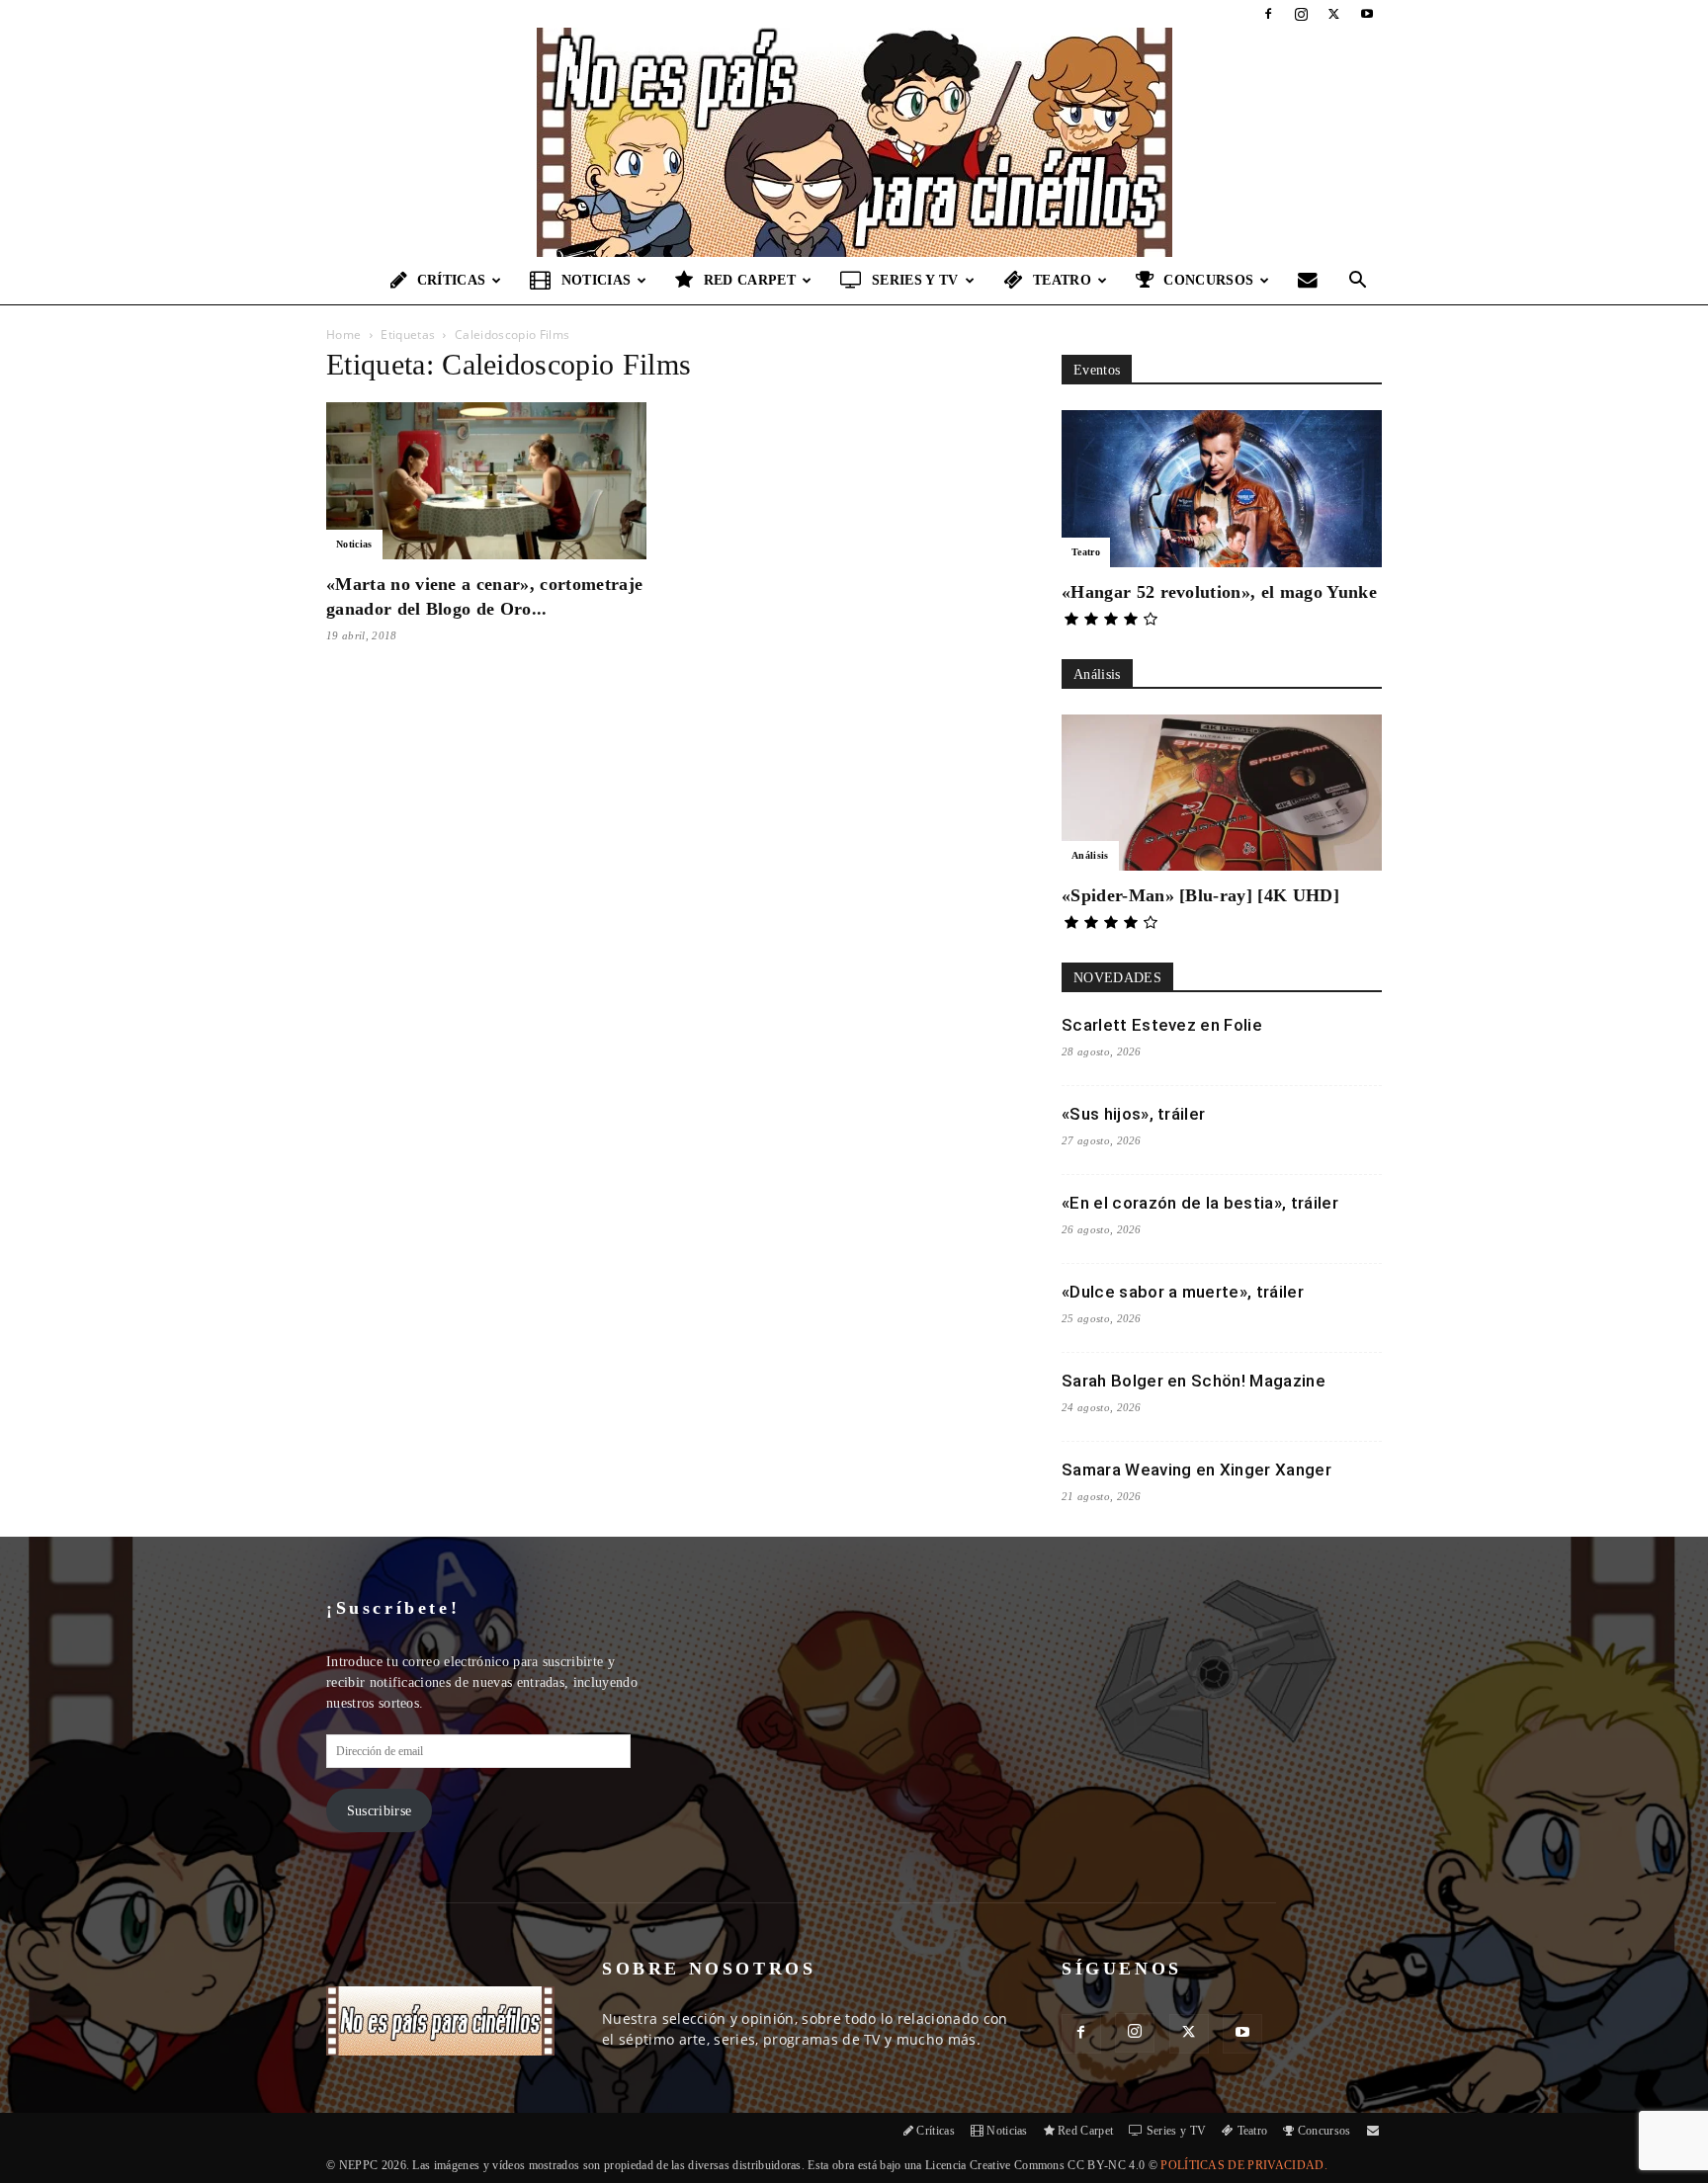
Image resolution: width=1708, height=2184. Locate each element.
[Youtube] (1367, 14)
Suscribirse (380, 1811)
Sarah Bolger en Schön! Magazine (1194, 1381)
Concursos (1208, 280)
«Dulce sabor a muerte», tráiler (1183, 1292)
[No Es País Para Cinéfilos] (854, 142)
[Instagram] (1301, 14)
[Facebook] (1268, 14)
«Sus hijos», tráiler (1133, 1114)
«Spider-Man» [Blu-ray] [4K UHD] (1200, 895)
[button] (1358, 282)
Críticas (452, 280)
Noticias (597, 280)
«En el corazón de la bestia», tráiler (1200, 1203)
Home (343, 335)
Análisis (1090, 855)
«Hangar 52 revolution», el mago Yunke (1219, 592)
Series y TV (915, 280)
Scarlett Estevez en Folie (1162, 1025)
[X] (1334, 14)
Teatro (1062, 280)
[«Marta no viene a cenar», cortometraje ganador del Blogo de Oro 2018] (486, 481)
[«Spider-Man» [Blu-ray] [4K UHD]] (1222, 793)
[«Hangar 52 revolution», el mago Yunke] (1222, 489)
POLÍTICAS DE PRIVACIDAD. (1244, 2165)
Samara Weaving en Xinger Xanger (1196, 1470)
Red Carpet (750, 280)
